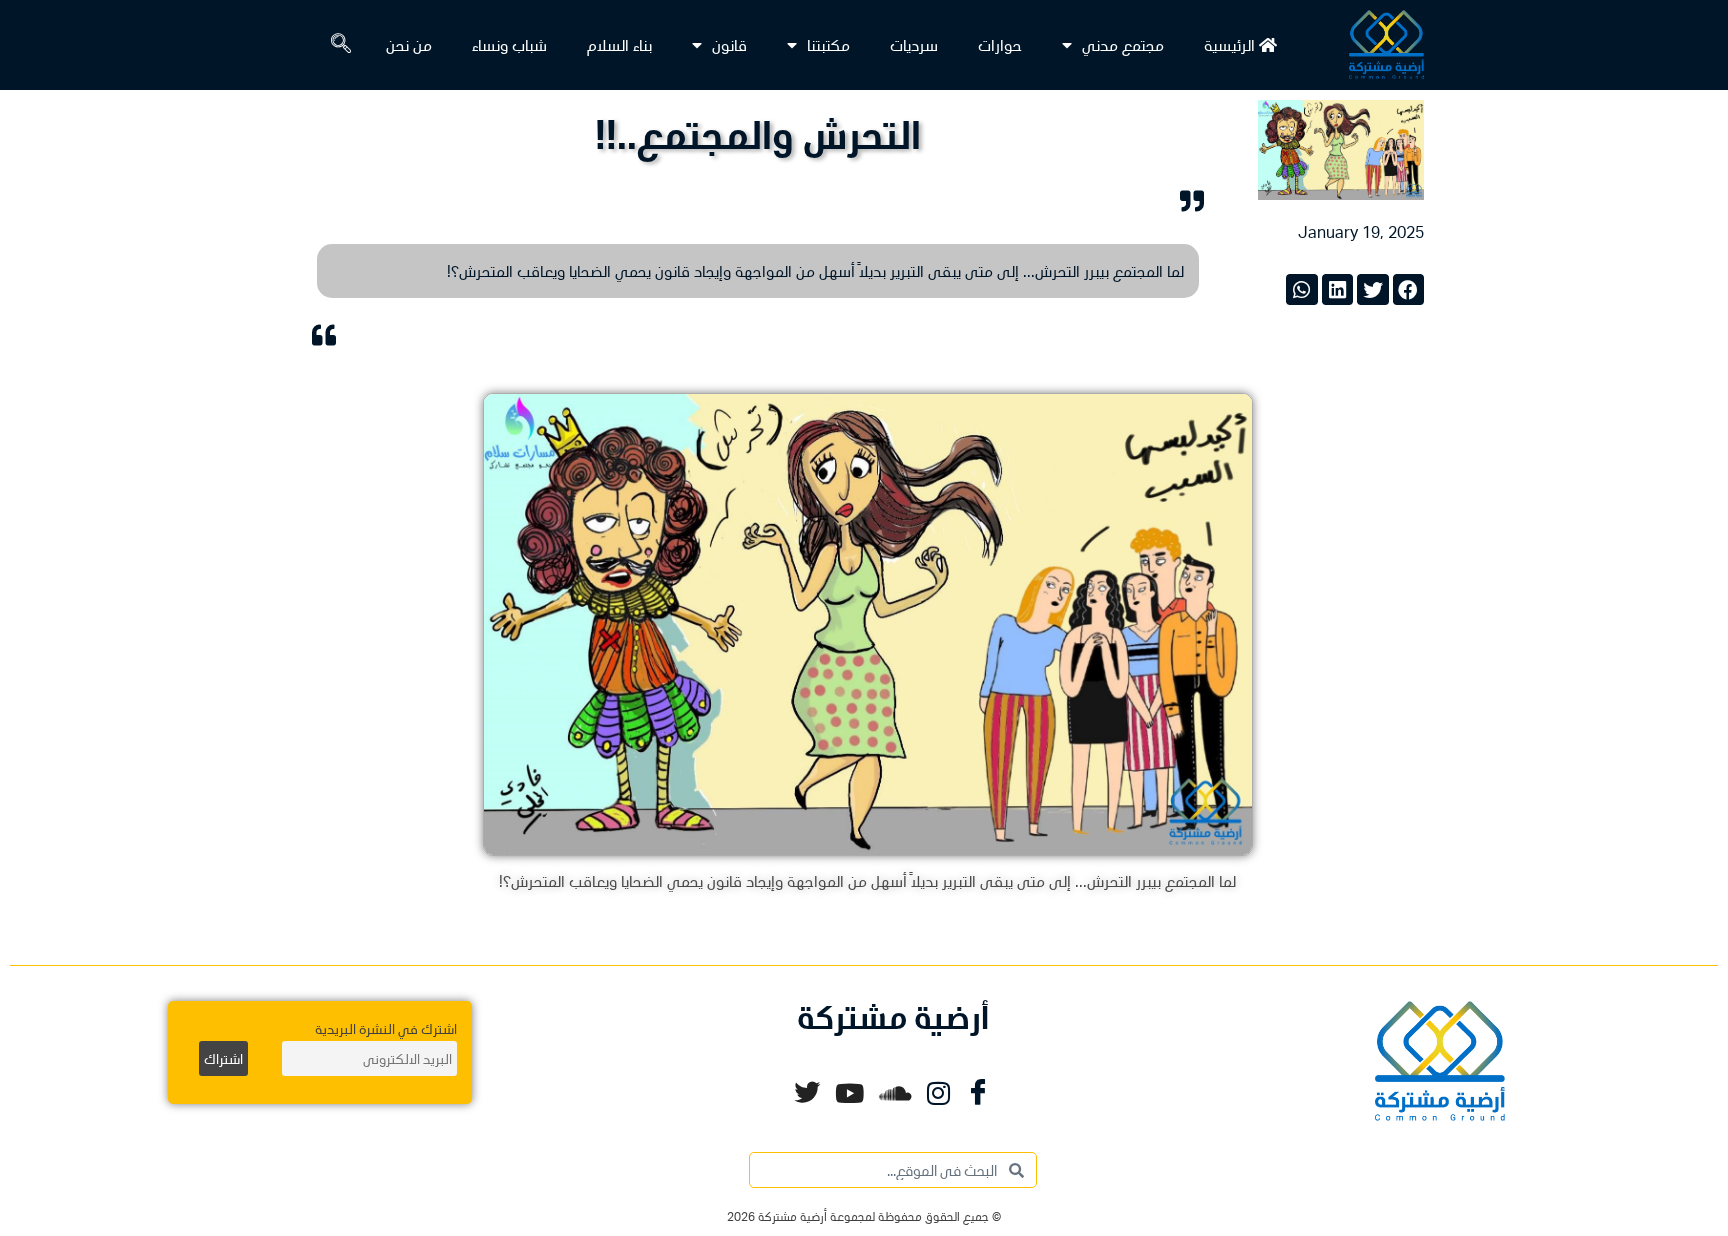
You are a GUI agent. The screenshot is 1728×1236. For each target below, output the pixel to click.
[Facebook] (978, 1092)
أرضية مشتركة (893, 1016)
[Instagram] (938, 1092)
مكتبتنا (828, 44)
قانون (729, 44)
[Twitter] (807, 1092)
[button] (331, 45)
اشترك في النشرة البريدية (385, 1028)
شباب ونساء (509, 44)
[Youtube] (849, 1092)
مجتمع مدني (1123, 44)
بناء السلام (619, 44)
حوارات (1000, 44)
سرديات (914, 44)
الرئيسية (1231, 44)
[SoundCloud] (895, 1092)
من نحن (409, 44)
